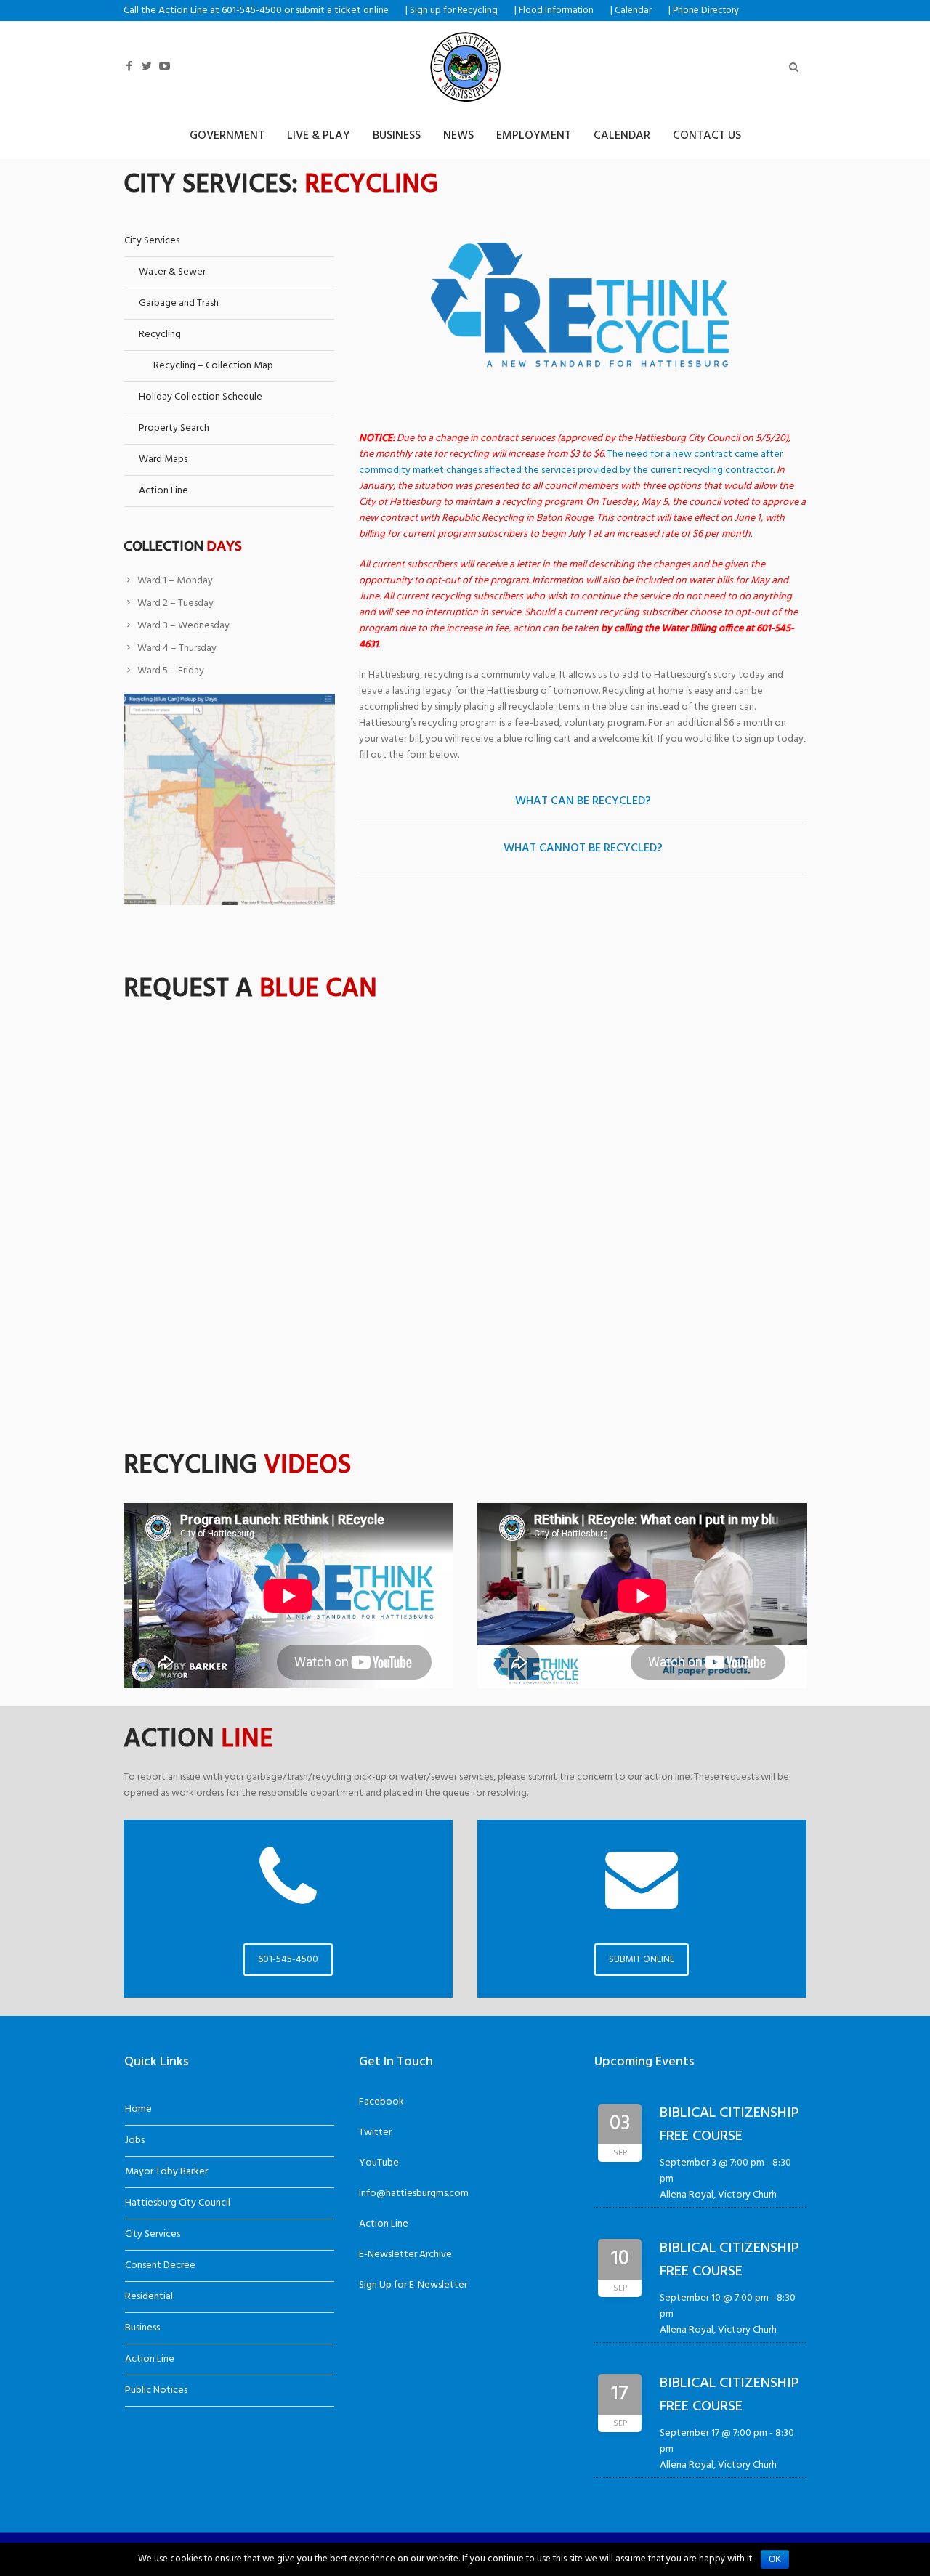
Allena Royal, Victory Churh (718, 2195)
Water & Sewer (172, 272)
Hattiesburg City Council (178, 2203)
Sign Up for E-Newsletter (413, 2285)
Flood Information (556, 11)
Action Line (163, 491)
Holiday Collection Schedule (201, 397)
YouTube (379, 2163)
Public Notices (156, 2390)
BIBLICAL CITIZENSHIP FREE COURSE (729, 2125)
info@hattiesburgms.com (414, 2194)
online (376, 11)
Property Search (174, 428)
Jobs (135, 2140)
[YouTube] (164, 66)
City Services (152, 241)
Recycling (160, 335)
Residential (149, 2297)
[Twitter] (147, 66)
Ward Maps (163, 459)
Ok (775, 2559)
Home (138, 2109)
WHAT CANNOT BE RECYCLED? (583, 848)
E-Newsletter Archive (405, 2255)
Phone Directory (706, 11)
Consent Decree (160, 2265)
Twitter (375, 2133)
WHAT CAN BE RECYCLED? (583, 801)
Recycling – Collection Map (213, 366)
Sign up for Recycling (454, 11)
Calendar (633, 11)
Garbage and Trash (179, 303)
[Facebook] (129, 66)
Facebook (381, 2102)
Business (142, 2328)
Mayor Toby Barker (166, 2172)
